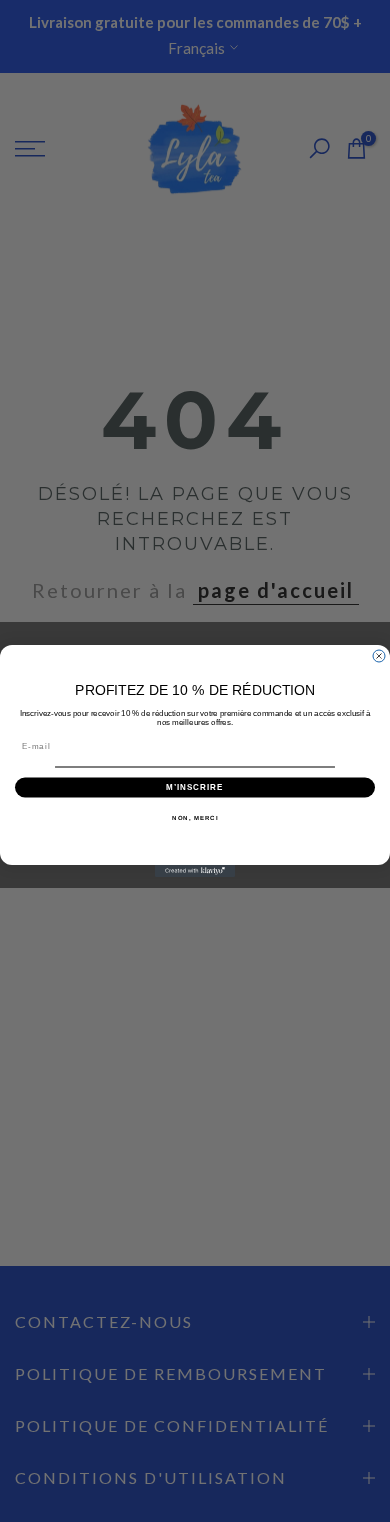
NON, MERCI (195, 817)
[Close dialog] (379, 656)
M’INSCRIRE (195, 787)
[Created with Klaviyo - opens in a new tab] (195, 871)
